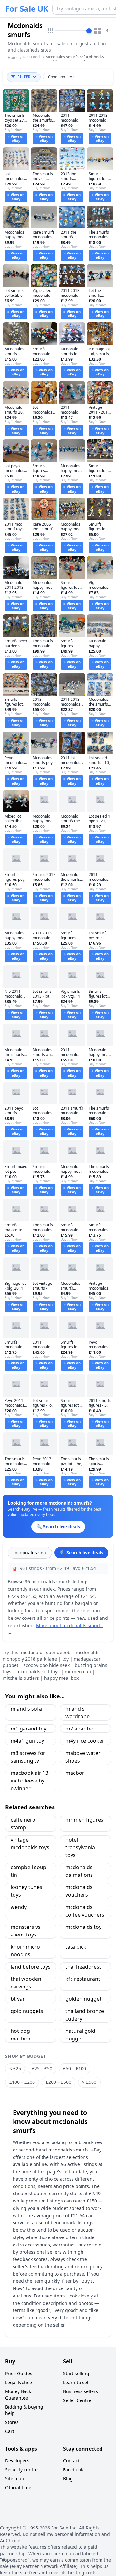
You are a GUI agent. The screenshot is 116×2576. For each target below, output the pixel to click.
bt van (18, 1999)
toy (65, 1659)
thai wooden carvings (26, 1983)
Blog (68, 2479)
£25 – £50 (42, 2069)
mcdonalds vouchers (79, 1891)
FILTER (24, 77)
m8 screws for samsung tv (28, 1757)
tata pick (76, 1947)
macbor (75, 1773)
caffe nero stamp (23, 1824)
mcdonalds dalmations (79, 1871)
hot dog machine (21, 2035)
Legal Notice (19, 2382)
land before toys (31, 1967)
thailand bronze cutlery (85, 2015)
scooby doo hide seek (47, 1665)
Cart (10, 2431)
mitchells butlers (21, 1678)
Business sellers (81, 2391)
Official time (18, 2488)
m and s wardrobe (77, 1713)
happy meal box (61, 1678)
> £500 (89, 2082)
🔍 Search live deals (81, 1553)
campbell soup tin (29, 1871)
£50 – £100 (75, 2069)
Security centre (21, 2470)
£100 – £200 (22, 2082)
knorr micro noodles (25, 1951)
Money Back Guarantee (18, 2395)
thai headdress (84, 1967)
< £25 (15, 2069)
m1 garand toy (29, 1729)
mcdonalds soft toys (38, 1672)
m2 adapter (80, 1729)
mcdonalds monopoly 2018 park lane (51, 1656)
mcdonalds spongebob (46, 1652)
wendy (19, 1907)
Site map (15, 2479)
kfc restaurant (83, 1979)
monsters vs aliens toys (26, 1931)
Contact (71, 2461)
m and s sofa (26, 1709)
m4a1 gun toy (27, 1741)
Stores (12, 2422)
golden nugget (83, 1999)
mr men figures (84, 1820)
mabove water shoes (83, 1757)
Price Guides (19, 2373)
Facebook (73, 2470)
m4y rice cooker (85, 1741)
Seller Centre (77, 2400)
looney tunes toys (26, 1891)
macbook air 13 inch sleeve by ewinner (29, 1781)
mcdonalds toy (83, 1927)
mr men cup (78, 1672)
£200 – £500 (58, 2082)
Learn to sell (76, 2382)
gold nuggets (27, 2011)
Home (13, 58)
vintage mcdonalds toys (30, 1843)
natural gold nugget (80, 2035)
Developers (17, 2461)
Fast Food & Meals (31, 60)
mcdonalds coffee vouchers (85, 1911)
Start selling (76, 2373)
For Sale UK (27, 9)
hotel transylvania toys (80, 1847)
